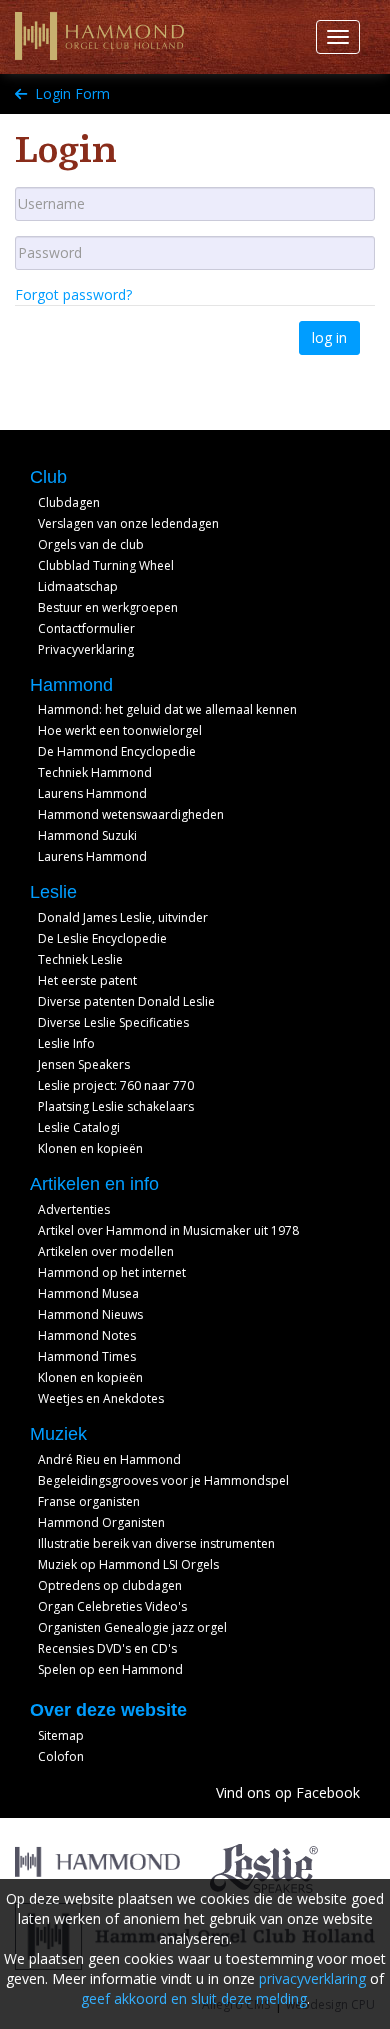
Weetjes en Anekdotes (101, 1398)
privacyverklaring (312, 1978)
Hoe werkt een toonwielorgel (120, 730)
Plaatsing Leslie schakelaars (116, 1106)
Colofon (61, 1756)
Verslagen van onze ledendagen (128, 523)
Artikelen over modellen (106, 1251)
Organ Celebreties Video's (112, 1606)
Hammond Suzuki (87, 835)
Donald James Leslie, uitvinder (123, 917)
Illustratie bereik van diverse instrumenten (156, 1543)
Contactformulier (86, 628)
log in (329, 337)
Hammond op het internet (112, 1272)
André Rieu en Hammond (109, 1459)
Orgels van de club (91, 544)
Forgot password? (73, 294)
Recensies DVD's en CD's (107, 1648)
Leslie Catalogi (79, 1127)
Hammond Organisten (101, 1522)
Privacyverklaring (86, 649)
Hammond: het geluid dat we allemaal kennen (167, 709)
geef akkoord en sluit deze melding (194, 1998)
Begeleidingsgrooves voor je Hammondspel (163, 1480)
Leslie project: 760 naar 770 (116, 1085)
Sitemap (61, 1735)
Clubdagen (69, 502)
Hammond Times (87, 1356)
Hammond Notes (87, 1335)
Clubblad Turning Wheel (106, 565)
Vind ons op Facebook (288, 1792)
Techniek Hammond (95, 772)
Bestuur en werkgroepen (108, 607)
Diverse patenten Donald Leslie (126, 1001)
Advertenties (74, 1209)
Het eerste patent (87, 980)
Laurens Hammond (92, 793)
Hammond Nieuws (90, 1314)
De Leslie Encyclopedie (102, 938)
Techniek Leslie (80, 959)
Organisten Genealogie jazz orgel (132, 1627)
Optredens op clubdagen (110, 1585)
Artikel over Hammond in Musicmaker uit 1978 (168, 1230)
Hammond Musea (88, 1293)
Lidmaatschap (78, 586)
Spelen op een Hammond (110, 1669)
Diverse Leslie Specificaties (113, 1022)
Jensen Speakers (84, 1064)
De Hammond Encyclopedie (117, 751)
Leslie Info (66, 1043)
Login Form (70, 93)
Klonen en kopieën (90, 1148)
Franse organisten (89, 1501)
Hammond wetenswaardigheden (131, 814)
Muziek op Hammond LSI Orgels (128, 1564)
